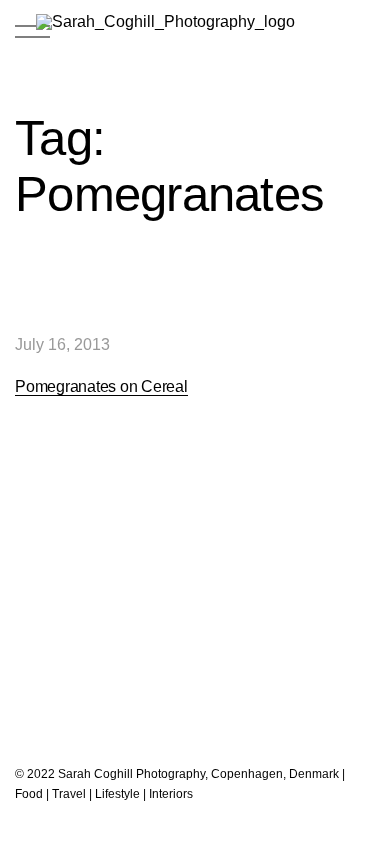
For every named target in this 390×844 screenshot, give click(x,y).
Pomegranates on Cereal (101, 386)
